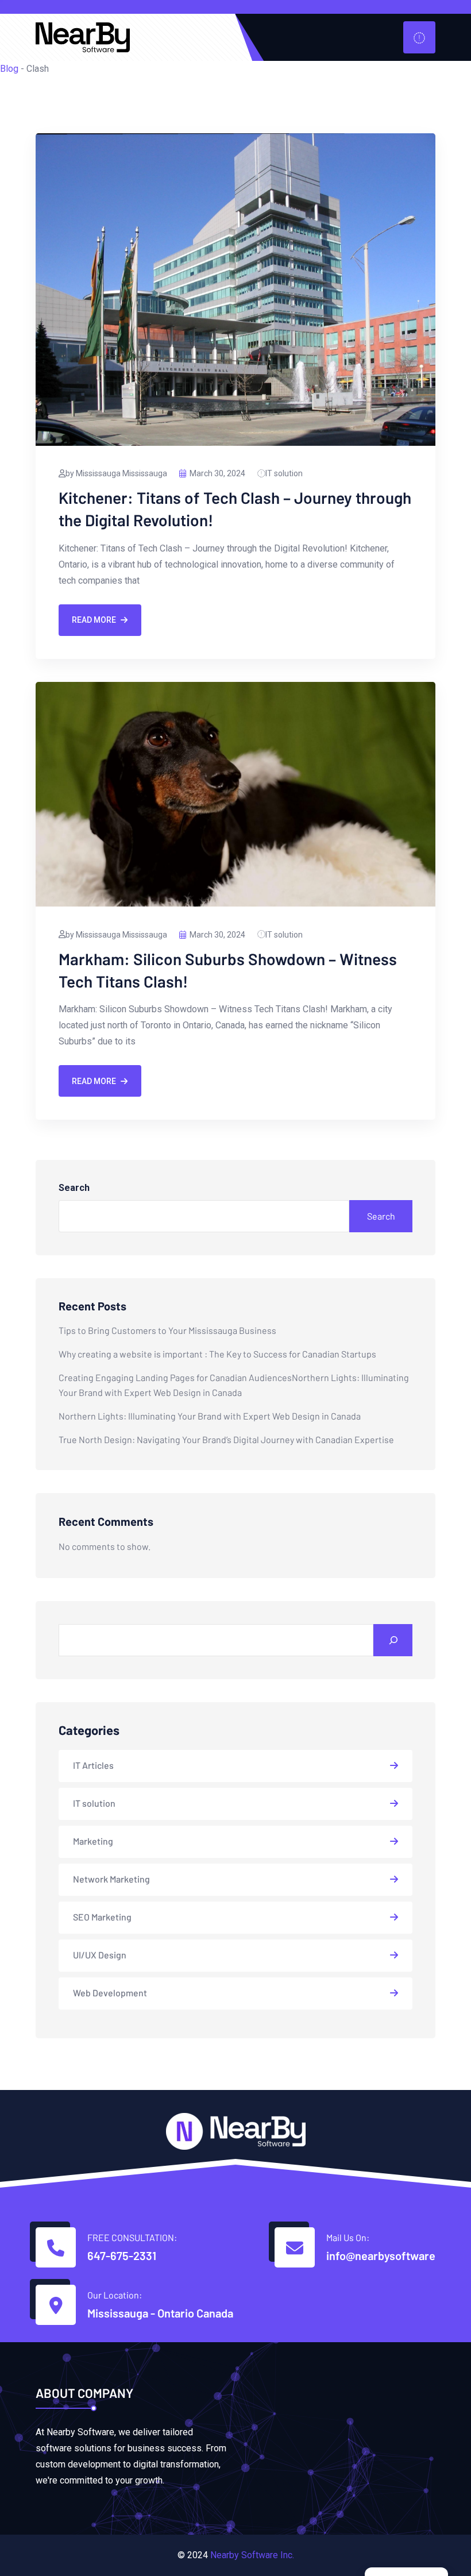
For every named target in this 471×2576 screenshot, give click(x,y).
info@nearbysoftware (381, 2255)
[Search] (393, 1640)
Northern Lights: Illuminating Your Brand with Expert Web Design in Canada (210, 1416)
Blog (9, 69)
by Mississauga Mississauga (116, 473)
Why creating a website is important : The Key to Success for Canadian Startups (217, 1354)
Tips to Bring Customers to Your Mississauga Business (167, 1330)
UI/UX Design (100, 1955)
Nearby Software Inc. (252, 2555)
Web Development (110, 1993)
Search (74, 1188)
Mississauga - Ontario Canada (160, 2313)
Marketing (93, 1841)
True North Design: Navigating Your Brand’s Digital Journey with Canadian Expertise (226, 1439)
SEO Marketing (102, 1917)
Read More (94, 620)
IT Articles (93, 1765)
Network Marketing (111, 1879)
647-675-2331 (122, 2255)
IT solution (284, 473)
